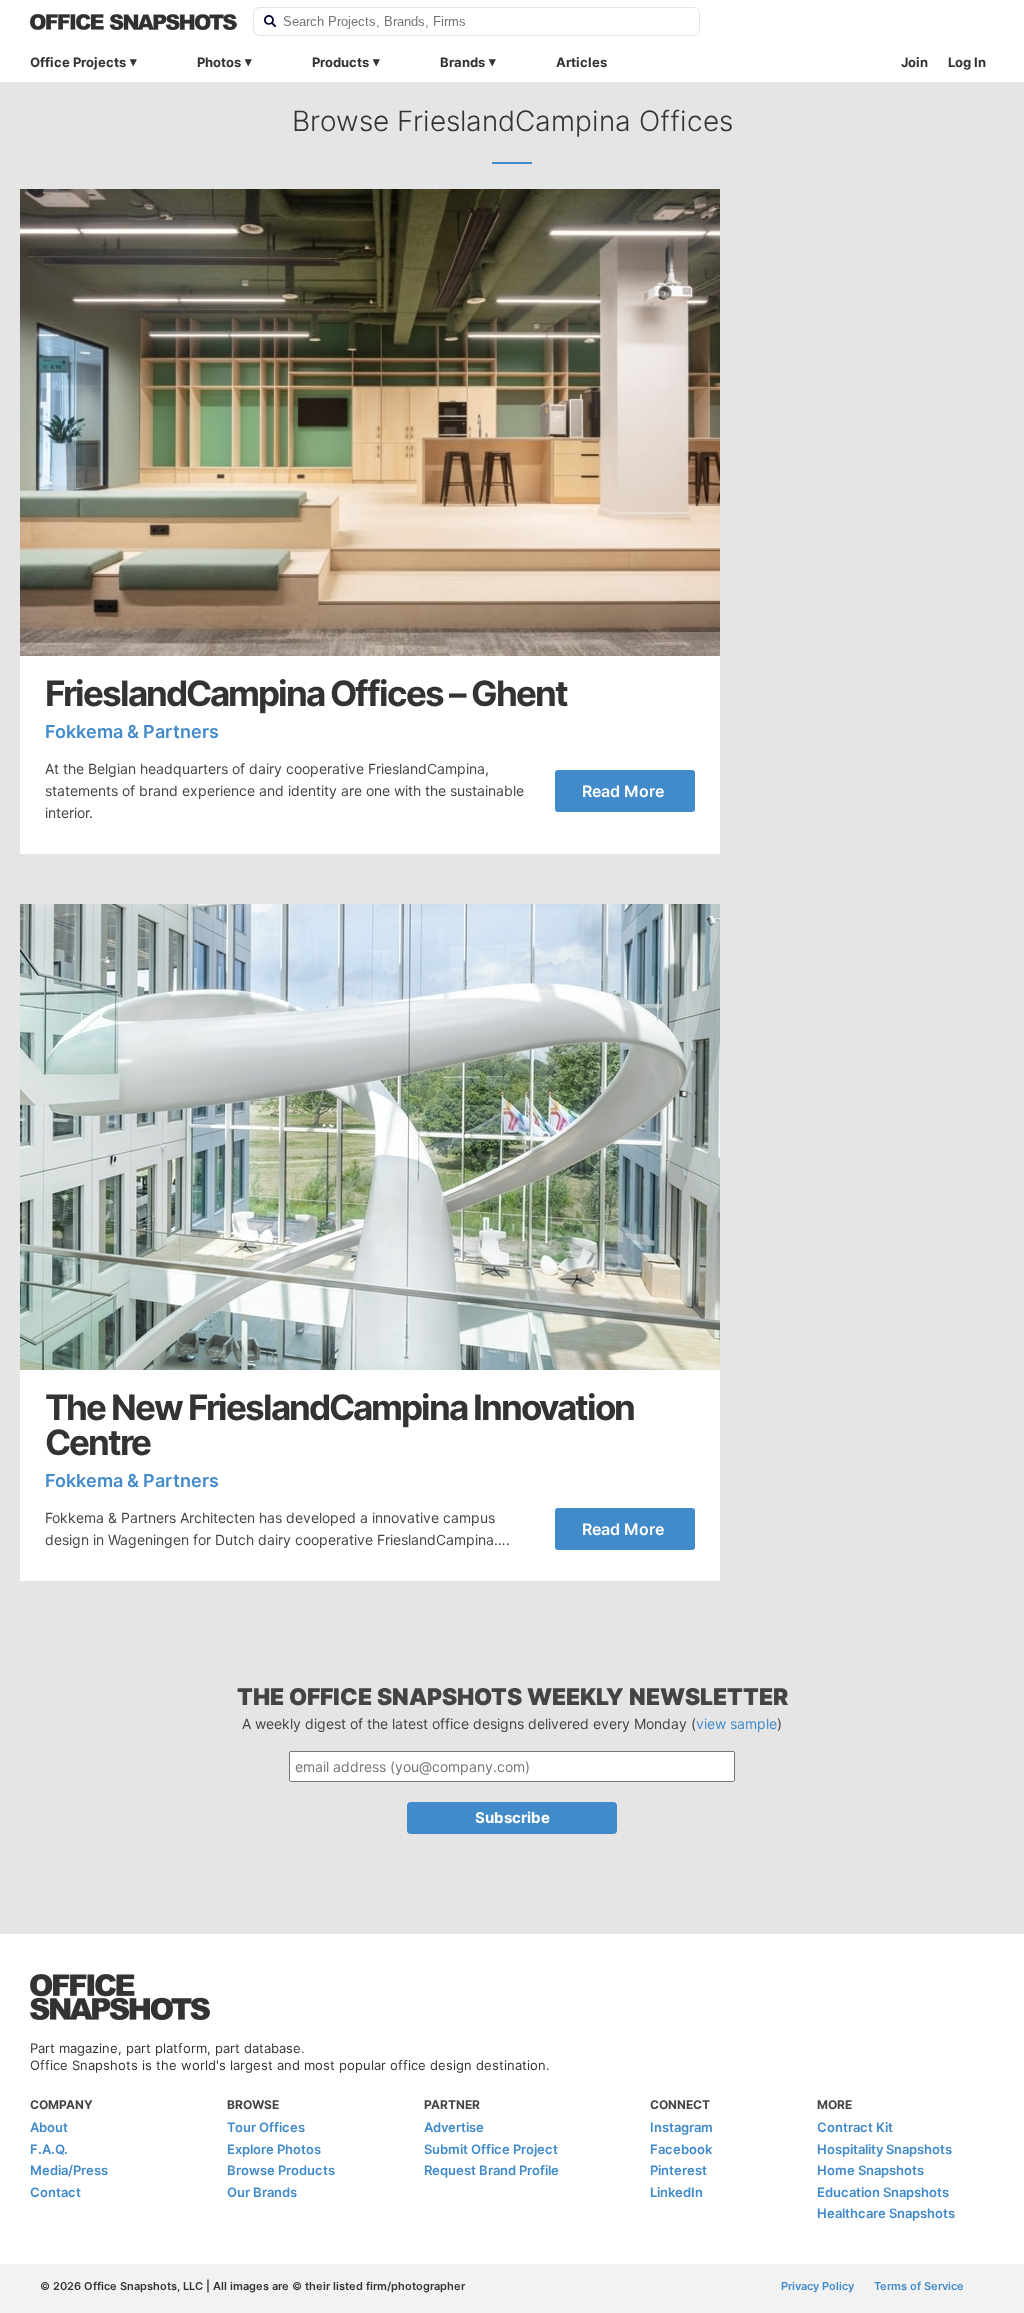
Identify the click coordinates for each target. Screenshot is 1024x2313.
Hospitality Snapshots (884, 2149)
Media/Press (69, 2170)
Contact (55, 2192)
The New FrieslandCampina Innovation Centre (339, 1425)
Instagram (681, 2127)
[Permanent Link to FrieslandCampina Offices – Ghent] (370, 422)
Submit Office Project (491, 2149)
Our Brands (262, 2192)
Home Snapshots (870, 2170)
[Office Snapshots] (133, 22)
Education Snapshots (883, 2192)
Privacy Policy (817, 2286)
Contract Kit (855, 2127)
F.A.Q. (49, 2149)
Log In (967, 62)
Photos (219, 62)
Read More (623, 791)
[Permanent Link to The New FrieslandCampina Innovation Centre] (370, 1137)
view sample (736, 1723)
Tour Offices (266, 2127)
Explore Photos (274, 2149)
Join (914, 62)
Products (340, 62)
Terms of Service (919, 2286)
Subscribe (512, 1817)
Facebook (681, 2149)
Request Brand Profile (491, 2170)
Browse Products (281, 2170)
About (49, 2127)
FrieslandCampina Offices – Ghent (306, 693)
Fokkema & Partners (132, 731)
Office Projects (78, 62)
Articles (581, 62)
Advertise (454, 2127)
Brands (462, 62)
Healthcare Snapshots (886, 2213)
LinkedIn (676, 2192)
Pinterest (678, 2170)
